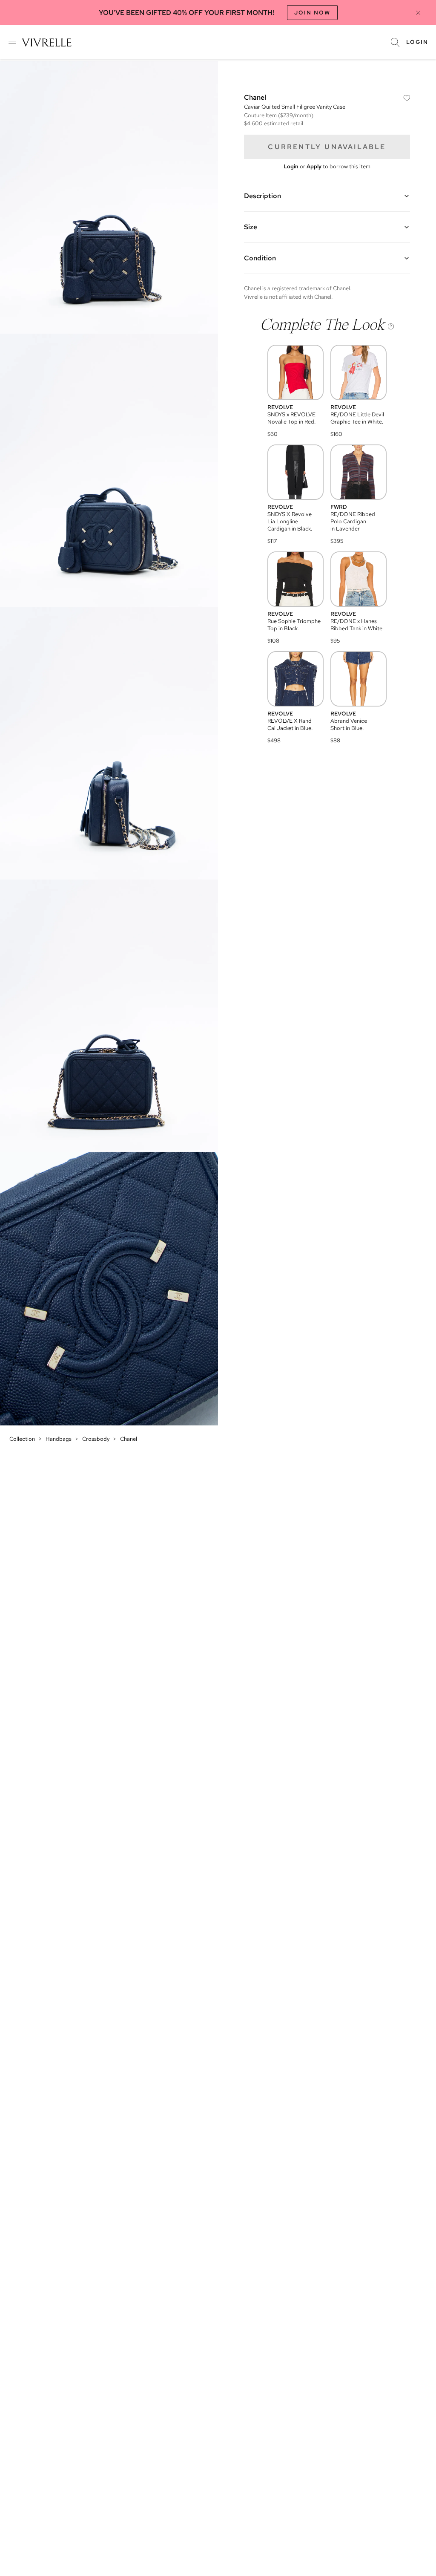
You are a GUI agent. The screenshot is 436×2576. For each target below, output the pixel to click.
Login (417, 42)
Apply (314, 166)
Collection (22, 1439)
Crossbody (96, 1439)
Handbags (59, 1439)
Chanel (129, 1439)
